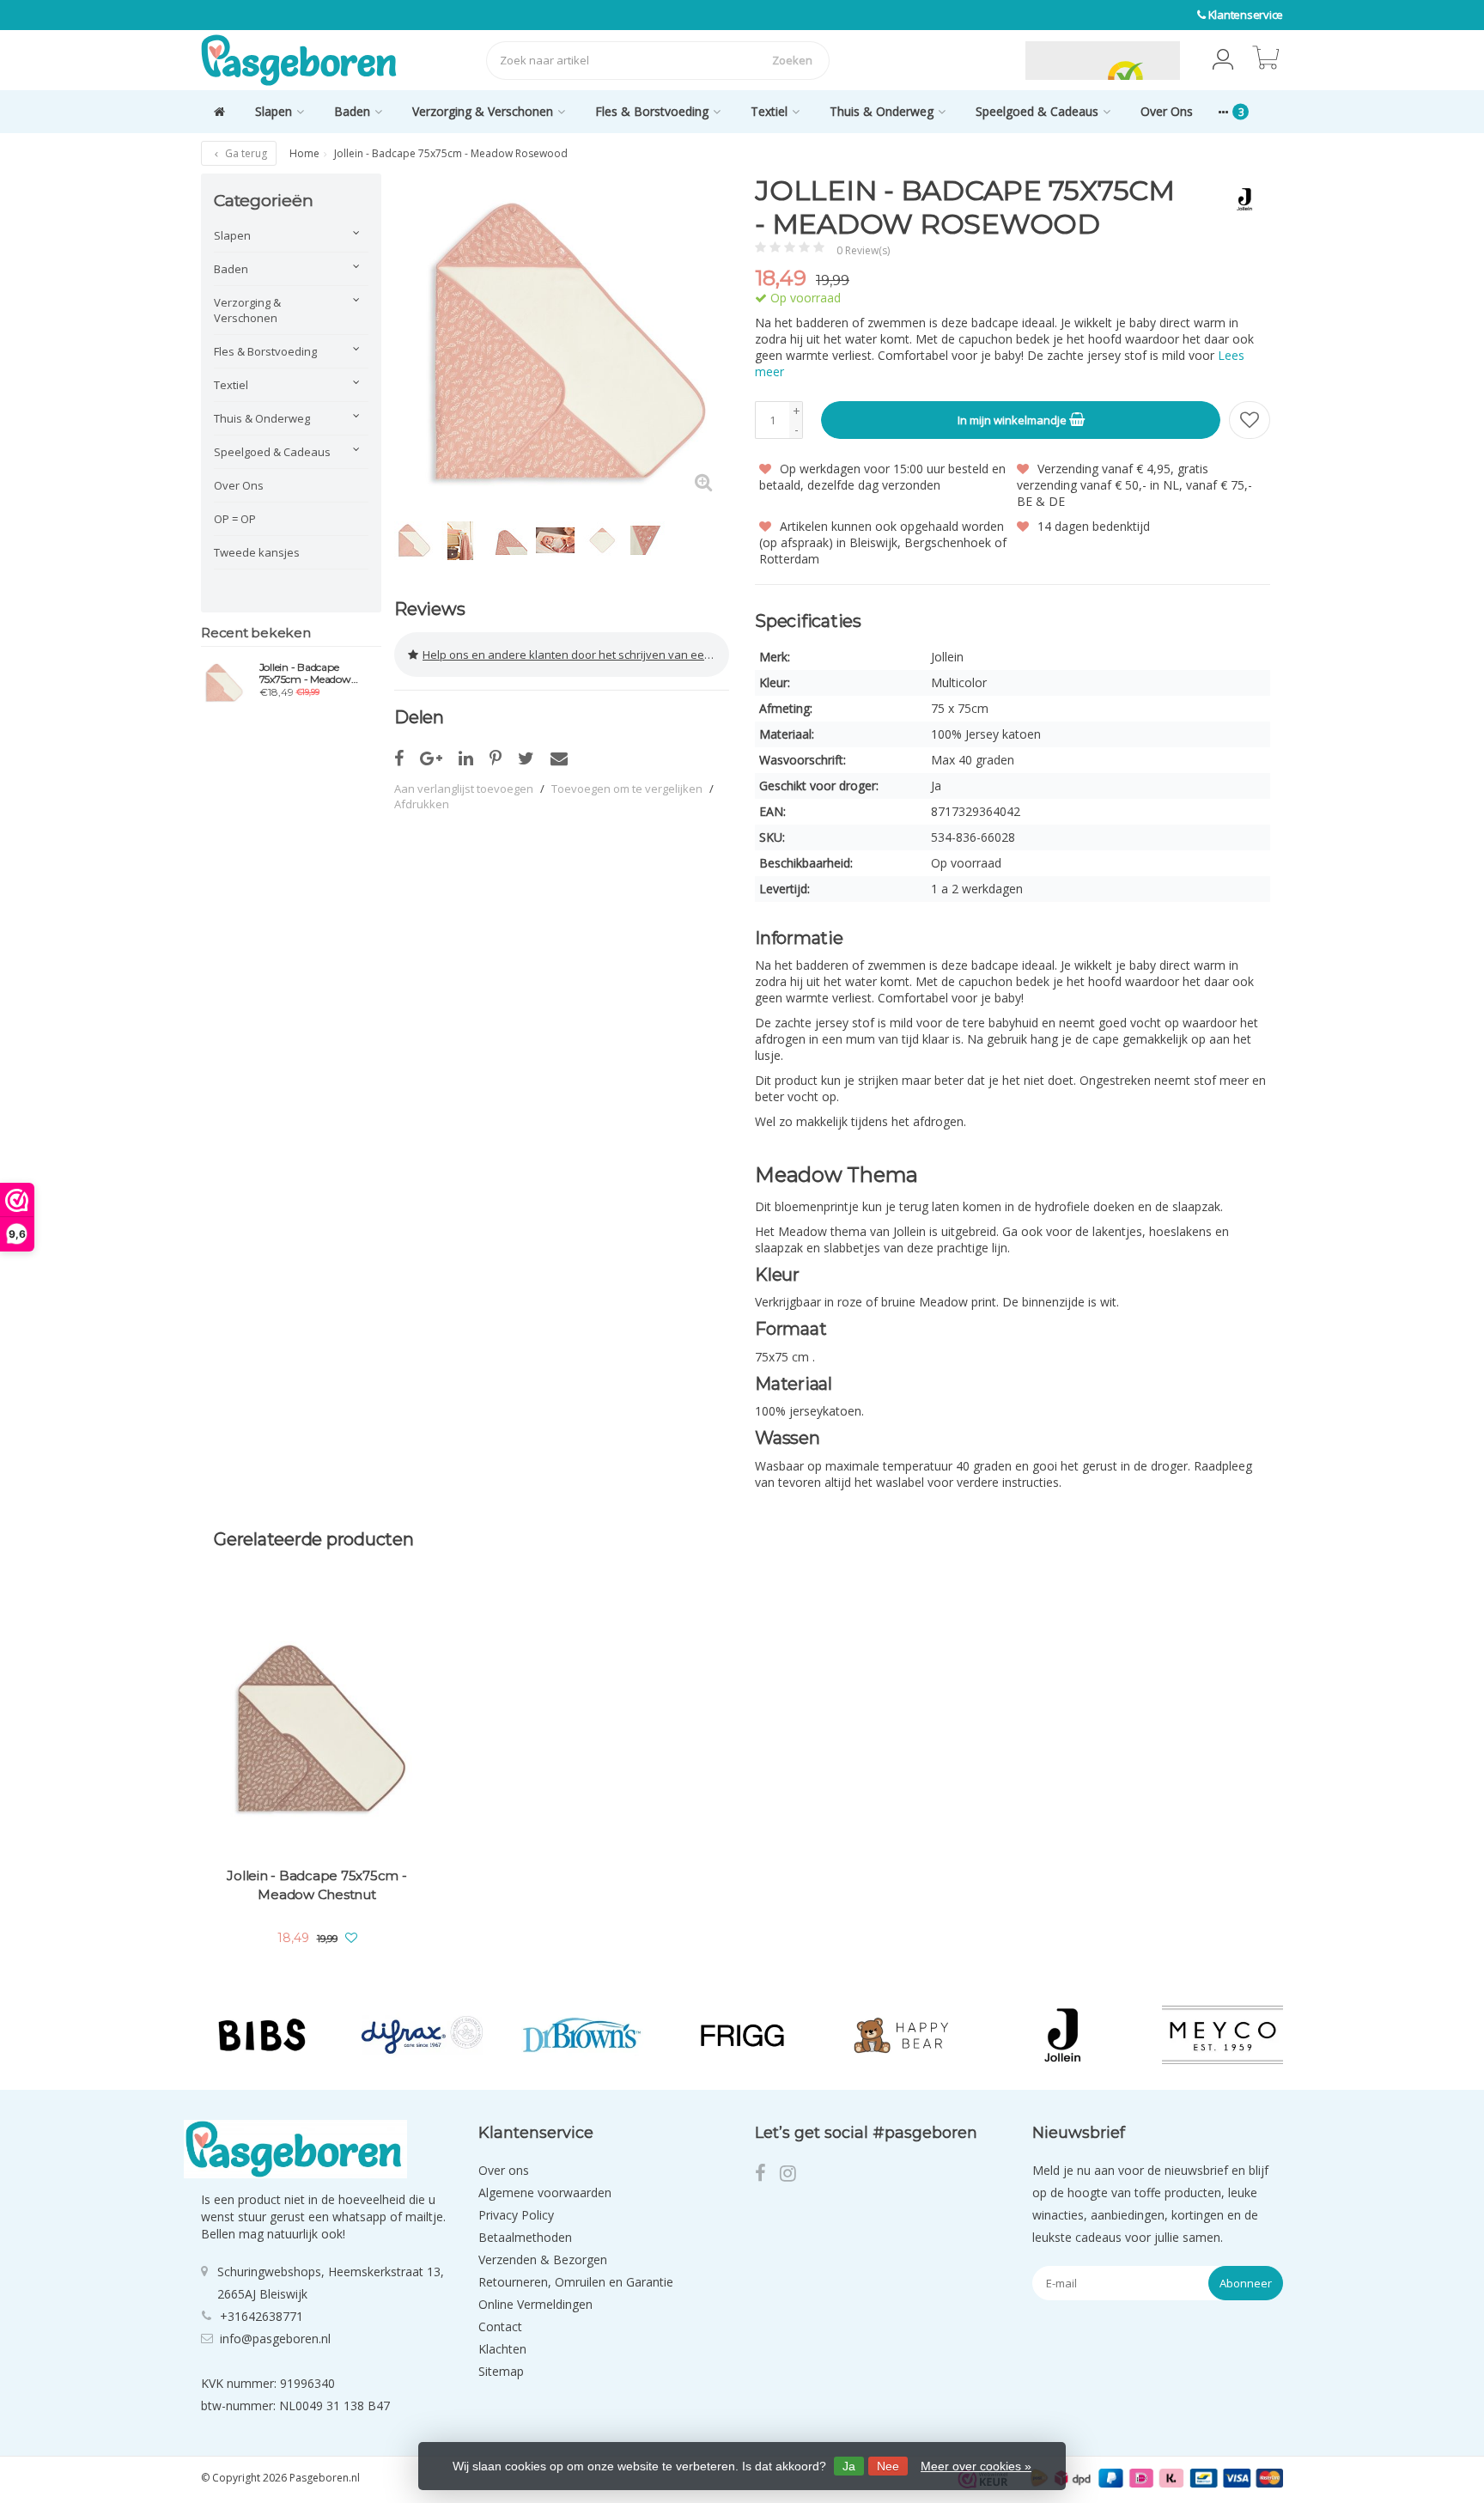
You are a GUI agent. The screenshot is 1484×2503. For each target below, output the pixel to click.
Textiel (769, 111)
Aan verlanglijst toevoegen (464, 789)
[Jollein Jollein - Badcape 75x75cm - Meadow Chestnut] (317, 1727)
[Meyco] (1222, 2035)
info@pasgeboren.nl (275, 2339)
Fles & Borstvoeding (652, 111)
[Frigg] (742, 2035)
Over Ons (1167, 111)
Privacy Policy (516, 2215)
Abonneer (1246, 2283)
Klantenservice (1246, 15)
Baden (352, 111)
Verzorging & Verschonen (483, 111)
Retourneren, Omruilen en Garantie (576, 2282)
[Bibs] (262, 2035)
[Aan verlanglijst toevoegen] (1250, 420)
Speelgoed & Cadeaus (1037, 111)
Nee (888, 2466)
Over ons (504, 2170)
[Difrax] (422, 2035)
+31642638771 (262, 2316)
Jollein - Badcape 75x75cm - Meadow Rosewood (305, 673)
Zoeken (792, 60)
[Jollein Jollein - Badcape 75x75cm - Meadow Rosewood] (224, 682)
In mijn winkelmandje (1013, 420)
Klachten (502, 2349)
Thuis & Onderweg (882, 111)
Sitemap (501, 2371)
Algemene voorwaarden (545, 2192)
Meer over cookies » (976, 2466)
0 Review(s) (863, 250)
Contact (500, 2326)
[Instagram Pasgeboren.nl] (793, 2175)
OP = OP (235, 519)
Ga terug (245, 153)
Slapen (274, 111)
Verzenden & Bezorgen (543, 2259)
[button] (1223, 60)
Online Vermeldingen (535, 2304)
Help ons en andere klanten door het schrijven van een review (576, 655)
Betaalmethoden (525, 2237)
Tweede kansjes (257, 552)
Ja (849, 2466)
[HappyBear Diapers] (902, 2035)
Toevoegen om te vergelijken (627, 789)
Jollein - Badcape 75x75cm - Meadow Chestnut (316, 1885)
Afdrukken (422, 804)
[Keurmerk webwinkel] (985, 60)
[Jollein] (1238, 199)
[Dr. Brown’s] (582, 2035)
